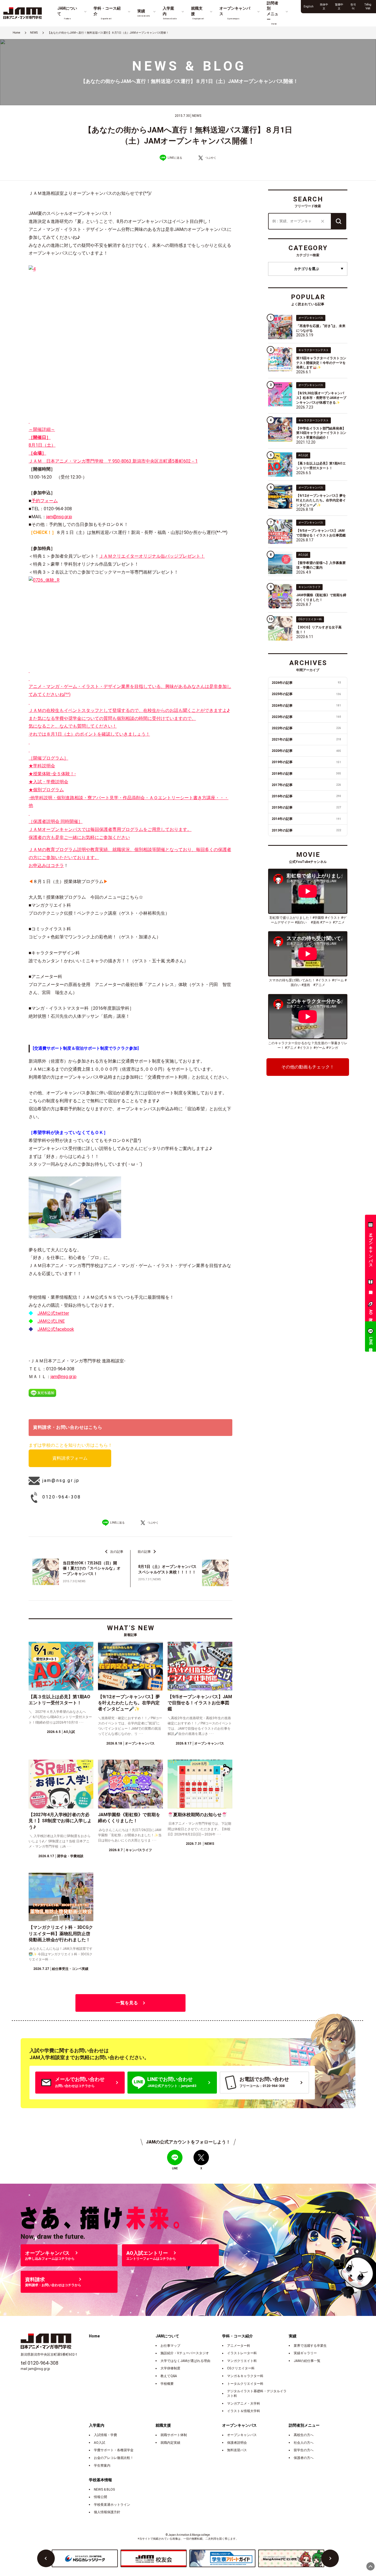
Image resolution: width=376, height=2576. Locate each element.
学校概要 (167, 2384)
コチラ (57, 866)
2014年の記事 (306, 819)
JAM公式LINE (51, 1321)
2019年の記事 (306, 762)
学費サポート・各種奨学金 (114, 2450)
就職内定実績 (170, 2443)
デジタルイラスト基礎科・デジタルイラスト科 (257, 2393)
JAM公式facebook (56, 1329)
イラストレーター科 (242, 2353)
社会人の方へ (304, 2443)
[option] (85, 2558)
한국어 (353, 6)
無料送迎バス (237, 2450)
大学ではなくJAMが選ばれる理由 (185, 2361)
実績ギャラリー (305, 2353)
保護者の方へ (304, 2458)
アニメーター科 (239, 2346)
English (309, 6)
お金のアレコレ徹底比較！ (114, 2458)
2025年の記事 (306, 694)
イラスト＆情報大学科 (244, 2411)
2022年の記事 (306, 728)
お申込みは (40, 866)
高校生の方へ (304, 2435)
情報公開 (100, 2497)
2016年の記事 (306, 796)
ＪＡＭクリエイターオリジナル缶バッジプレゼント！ (152, 556)
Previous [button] (46, 2558)
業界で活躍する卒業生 (310, 2346)
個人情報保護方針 (107, 2512)
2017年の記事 (306, 785)
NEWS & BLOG (104, 2489)
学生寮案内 (102, 2466)
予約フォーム (45, 501)
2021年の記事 (306, 739)
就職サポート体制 (174, 2435)
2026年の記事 (306, 683)
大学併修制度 (170, 2368)
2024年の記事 (306, 706)
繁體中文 (339, 6)
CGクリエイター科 (241, 2368)
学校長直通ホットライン (112, 2505)
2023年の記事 (306, 717)
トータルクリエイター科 (245, 2384)
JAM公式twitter (53, 1313)
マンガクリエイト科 (242, 2361)
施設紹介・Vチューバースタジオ (185, 2353)
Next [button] (330, 2558)
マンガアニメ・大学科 (244, 2404)
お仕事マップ (170, 2346)
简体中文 (324, 6)
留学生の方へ (304, 2450)
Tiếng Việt (368, 6)
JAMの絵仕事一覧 (307, 2361)
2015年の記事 (306, 808)
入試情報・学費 (105, 2435)
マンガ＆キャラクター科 (245, 2376)
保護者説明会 (237, 2443)
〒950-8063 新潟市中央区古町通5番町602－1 (153, 461)
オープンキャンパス (242, 2435)
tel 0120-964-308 (39, 2363)
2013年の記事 (306, 830)
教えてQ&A (169, 2376)
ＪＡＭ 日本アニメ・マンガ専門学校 (68, 461)
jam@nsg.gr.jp (59, 517)
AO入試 (100, 2443)
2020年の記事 (306, 751)
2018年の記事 (306, 774)
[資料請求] (370, 1283)
